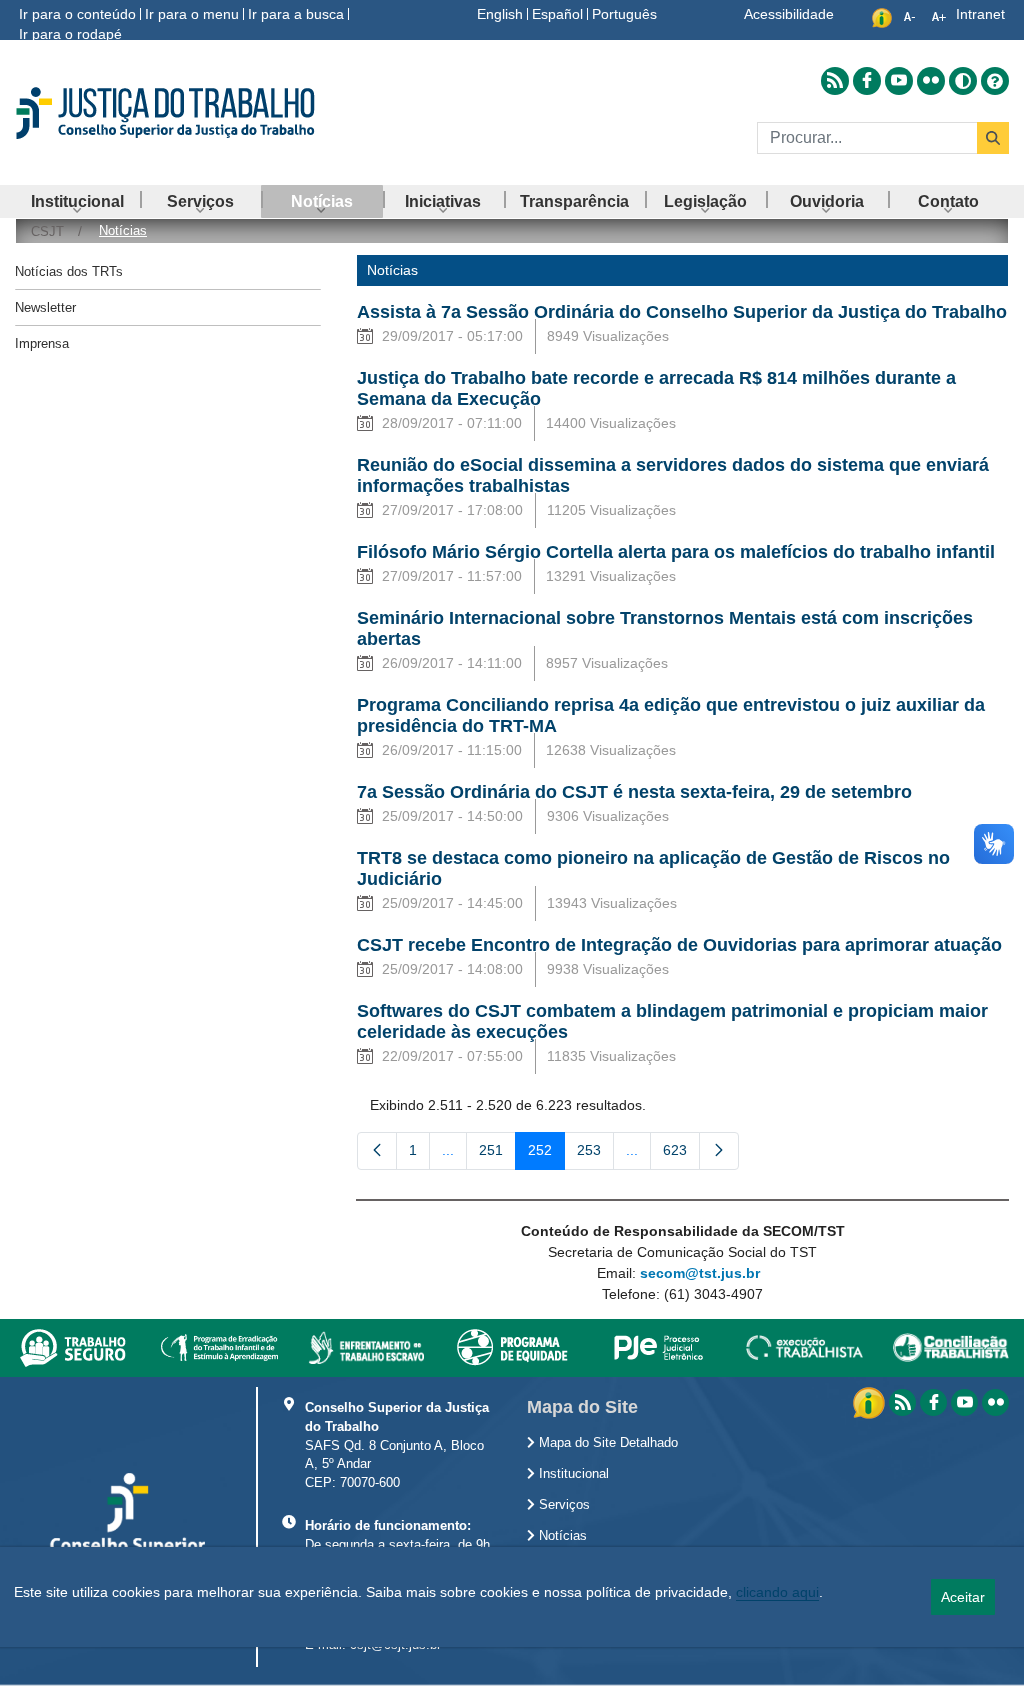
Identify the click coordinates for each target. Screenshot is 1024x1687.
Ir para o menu (192, 14)
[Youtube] (964, 1402)
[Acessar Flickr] (931, 81)
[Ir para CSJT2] (170, 113)
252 (546, 1154)
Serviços (562, 1505)
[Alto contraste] (963, 81)
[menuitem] (77, 201)
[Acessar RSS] (835, 81)
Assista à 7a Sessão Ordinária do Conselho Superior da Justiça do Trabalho (682, 312)
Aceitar (963, 1597)
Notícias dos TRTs (69, 271)
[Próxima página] (719, 1151)
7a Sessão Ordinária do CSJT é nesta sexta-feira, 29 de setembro (634, 792)
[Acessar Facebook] (867, 81)
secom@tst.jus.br (700, 1273)
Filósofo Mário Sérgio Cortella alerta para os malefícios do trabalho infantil (676, 552)
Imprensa (42, 343)
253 (595, 1154)
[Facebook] (933, 1402)
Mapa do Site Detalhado (606, 1443)
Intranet (980, 14)
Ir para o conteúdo (77, 14)
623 (681, 1154)
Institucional (572, 1474)
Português (624, 14)
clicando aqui (777, 1592)
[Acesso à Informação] (871, 1401)
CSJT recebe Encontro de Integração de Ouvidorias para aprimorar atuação (679, 945)
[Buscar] (993, 138)
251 (497, 1154)
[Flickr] (995, 1402)
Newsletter (45, 307)
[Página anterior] (377, 1151)
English (500, 14)
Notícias (561, 1536)
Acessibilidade (789, 14)
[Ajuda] (995, 81)
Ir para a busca (296, 14)
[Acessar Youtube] (899, 81)
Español (557, 14)
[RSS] (902, 1402)
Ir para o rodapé (70, 34)
